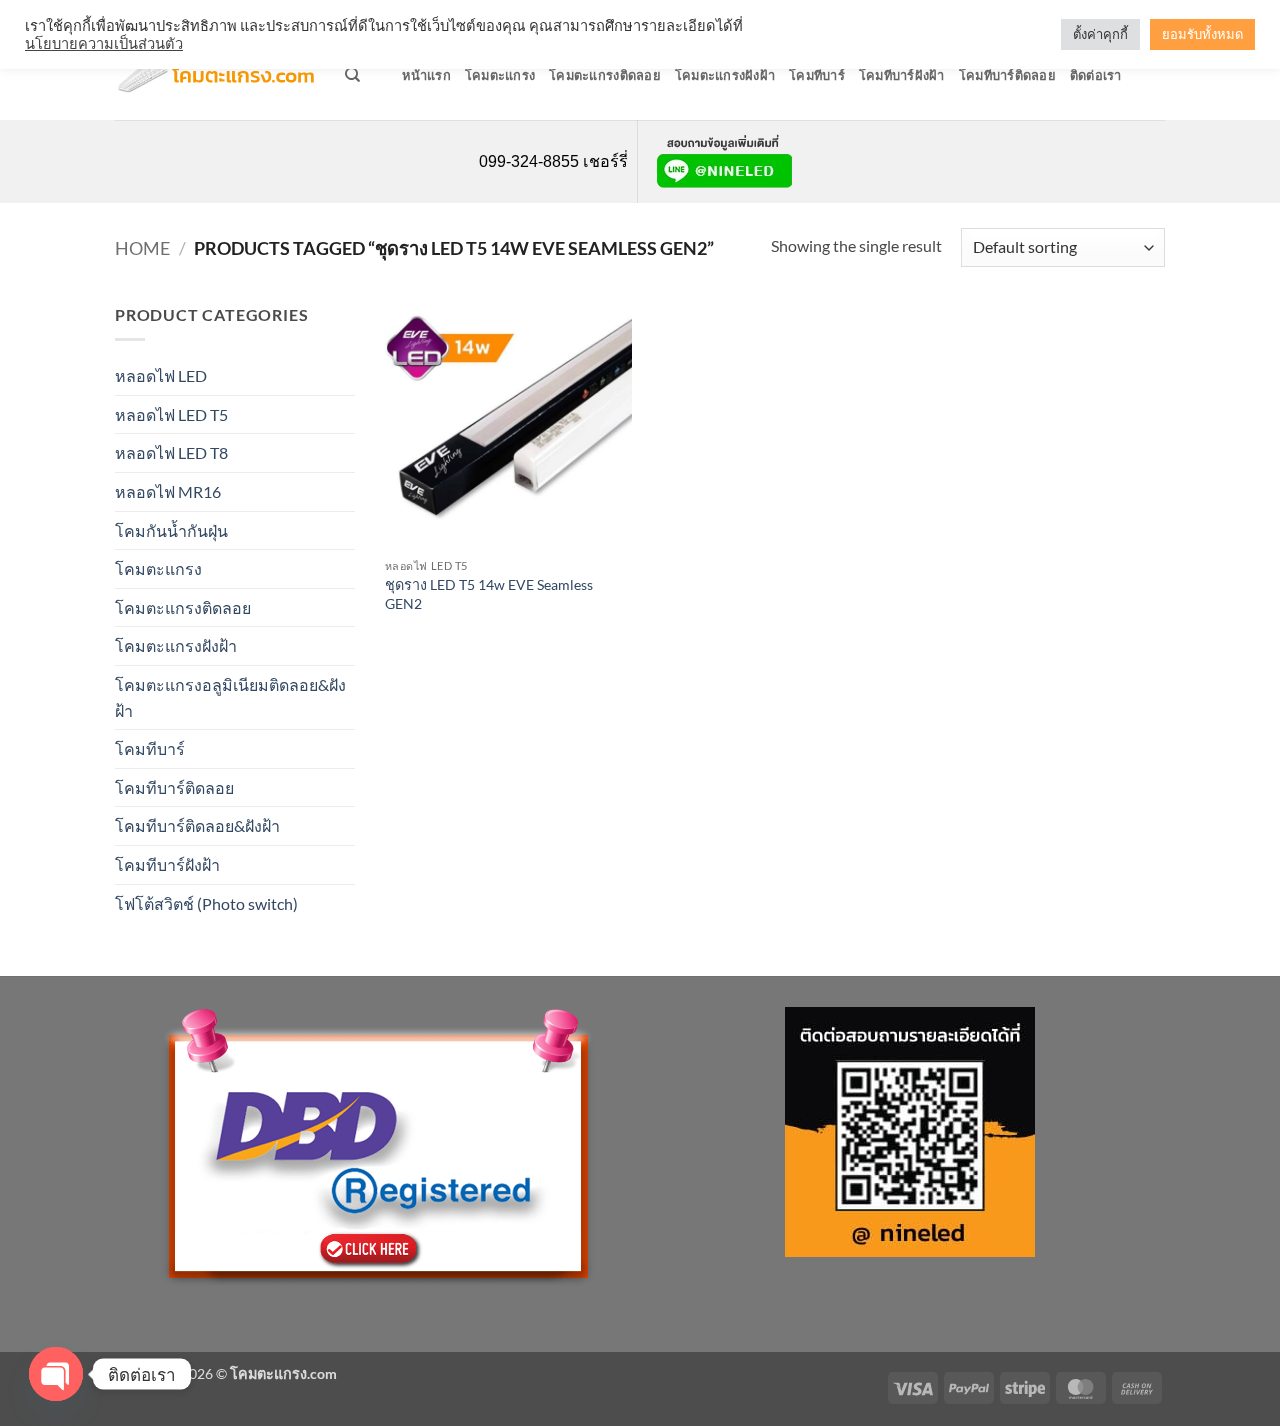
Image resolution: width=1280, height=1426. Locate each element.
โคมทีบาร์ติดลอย (1007, 75)
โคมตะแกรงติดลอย (605, 75)
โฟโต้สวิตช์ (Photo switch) (206, 903)
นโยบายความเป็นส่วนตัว (104, 43)
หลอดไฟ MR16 (168, 491)
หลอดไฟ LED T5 (171, 414)
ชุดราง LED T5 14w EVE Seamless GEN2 (489, 594)
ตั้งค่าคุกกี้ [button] (1100, 34)
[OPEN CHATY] (56, 1374)
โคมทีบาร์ (817, 75)
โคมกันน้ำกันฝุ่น (171, 530)
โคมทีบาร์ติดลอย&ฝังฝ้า (197, 825)
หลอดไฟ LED (161, 375)
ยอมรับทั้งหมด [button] (1202, 34)
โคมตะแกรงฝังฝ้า (725, 75)
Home (142, 248)
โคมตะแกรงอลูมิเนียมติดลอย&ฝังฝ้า (230, 697)
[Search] (352, 75)
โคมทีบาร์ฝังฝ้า (902, 75)
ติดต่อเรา (1096, 75)
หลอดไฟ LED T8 (171, 452)
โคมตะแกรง (500, 75)
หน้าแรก (426, 75)
